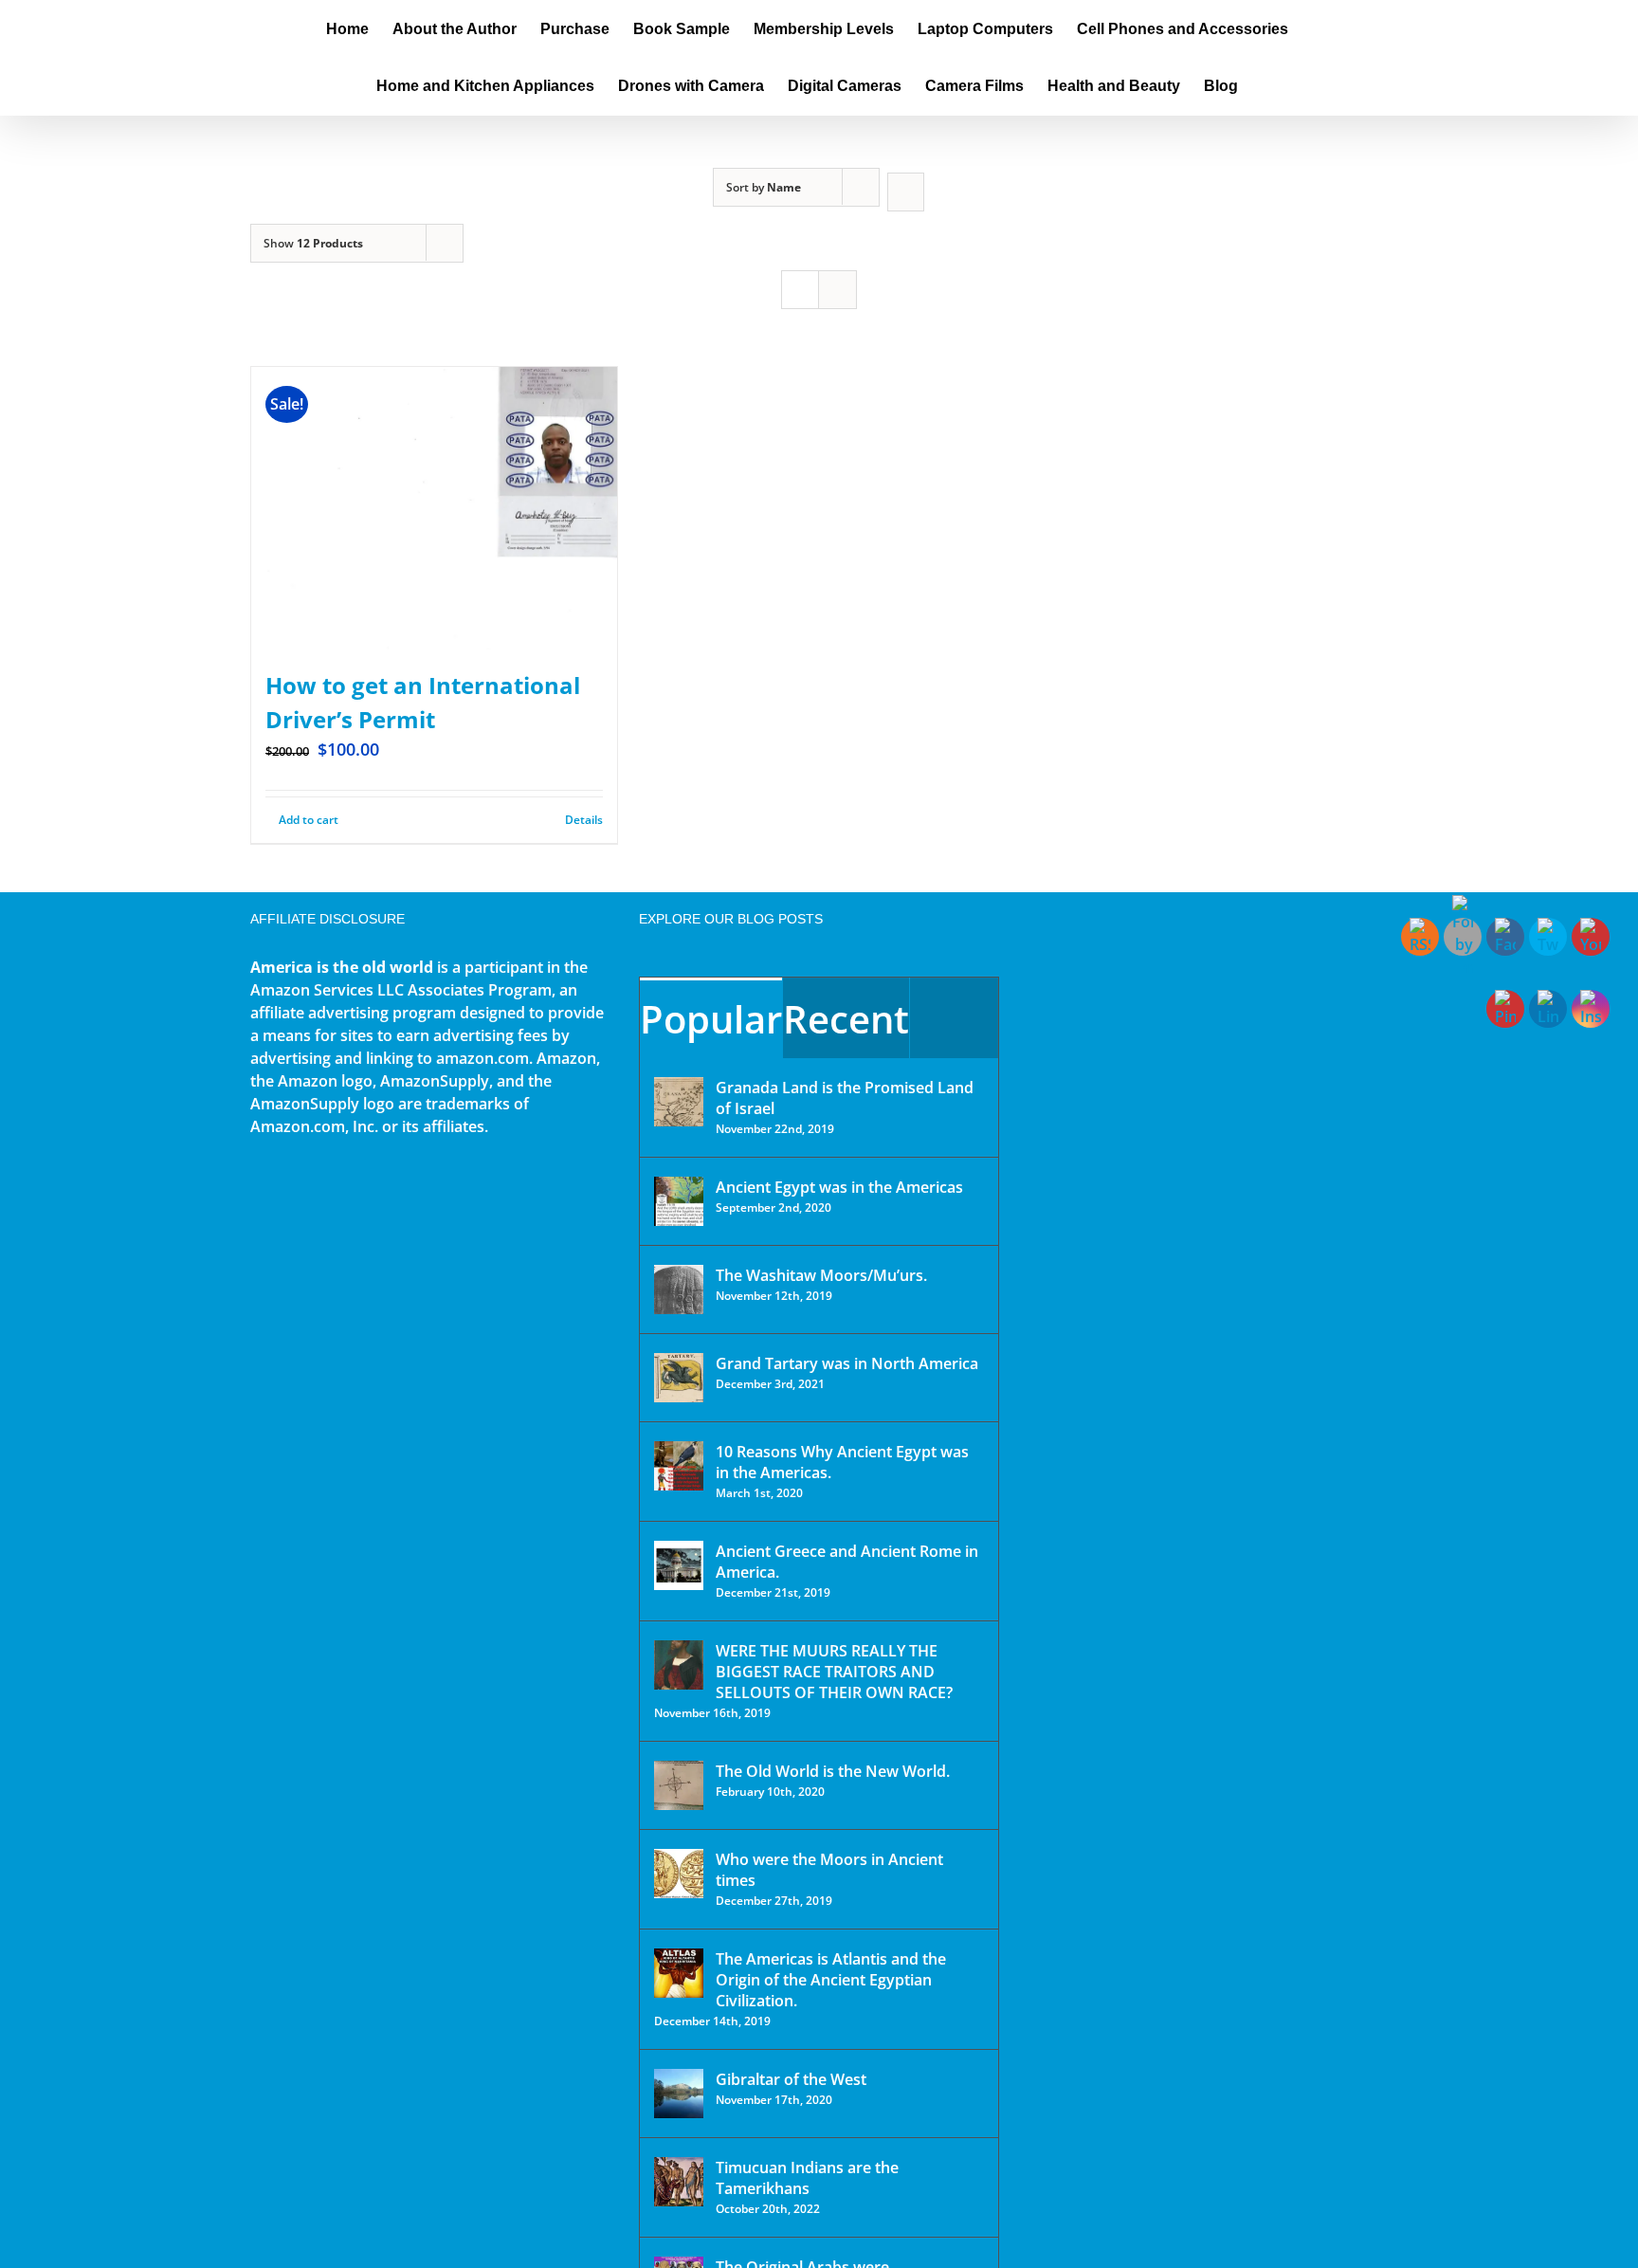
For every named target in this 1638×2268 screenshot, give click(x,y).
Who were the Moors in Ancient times (829, 1870)
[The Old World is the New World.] (679, 1785)
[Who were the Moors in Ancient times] (679, 1874)
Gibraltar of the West (791, 2079)
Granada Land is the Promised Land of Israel (845, 1098)
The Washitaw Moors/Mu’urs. (821, 1275)
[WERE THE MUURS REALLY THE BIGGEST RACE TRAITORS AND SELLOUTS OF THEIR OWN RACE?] (679, 1665)
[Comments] (954, 1018)
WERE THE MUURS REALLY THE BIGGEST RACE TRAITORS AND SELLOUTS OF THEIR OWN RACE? (834, 1672)
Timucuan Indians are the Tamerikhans (807, 2178)
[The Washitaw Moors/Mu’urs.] (679, 1289)
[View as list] (837, 290)
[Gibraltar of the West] (679, 2094)
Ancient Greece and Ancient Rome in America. (847, 1562)
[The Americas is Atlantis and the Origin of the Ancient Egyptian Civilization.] (679, 1973)
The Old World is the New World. (833, 1771)
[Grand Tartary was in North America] (679, 1378)
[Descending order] (906, 192)
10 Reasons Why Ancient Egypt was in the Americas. (842, 1462)
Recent (846, 1019)
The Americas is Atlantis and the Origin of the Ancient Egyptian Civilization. (831, 1980)
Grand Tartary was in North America (847, 1363)
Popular (711, 1019)
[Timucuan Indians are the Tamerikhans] (679, 2182)
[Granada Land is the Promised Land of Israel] (679, 1102)
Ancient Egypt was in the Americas (839, 1187)
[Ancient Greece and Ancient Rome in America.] (679, 1565)
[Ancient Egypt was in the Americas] (679, 1201)
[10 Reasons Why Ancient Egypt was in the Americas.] (679, 1466)
